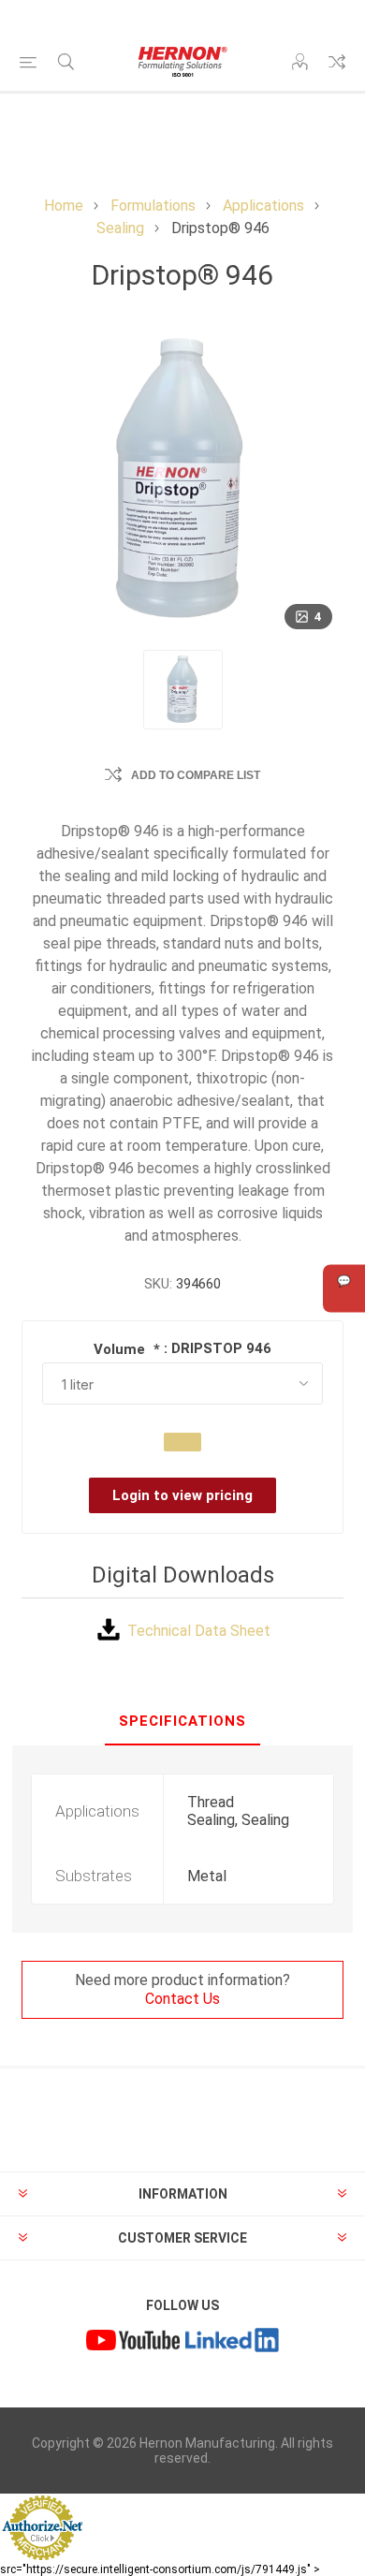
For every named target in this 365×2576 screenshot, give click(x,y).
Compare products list (337, 62)
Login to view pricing (182, 1495)
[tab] (182, 1722)
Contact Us (182, 1999)
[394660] (183, 690)
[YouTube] (133, 2342)
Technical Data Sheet (199, 1631)
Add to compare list (196, 775)
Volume (121, 1349)
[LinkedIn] (232, 2342)
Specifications (182, 1721)
